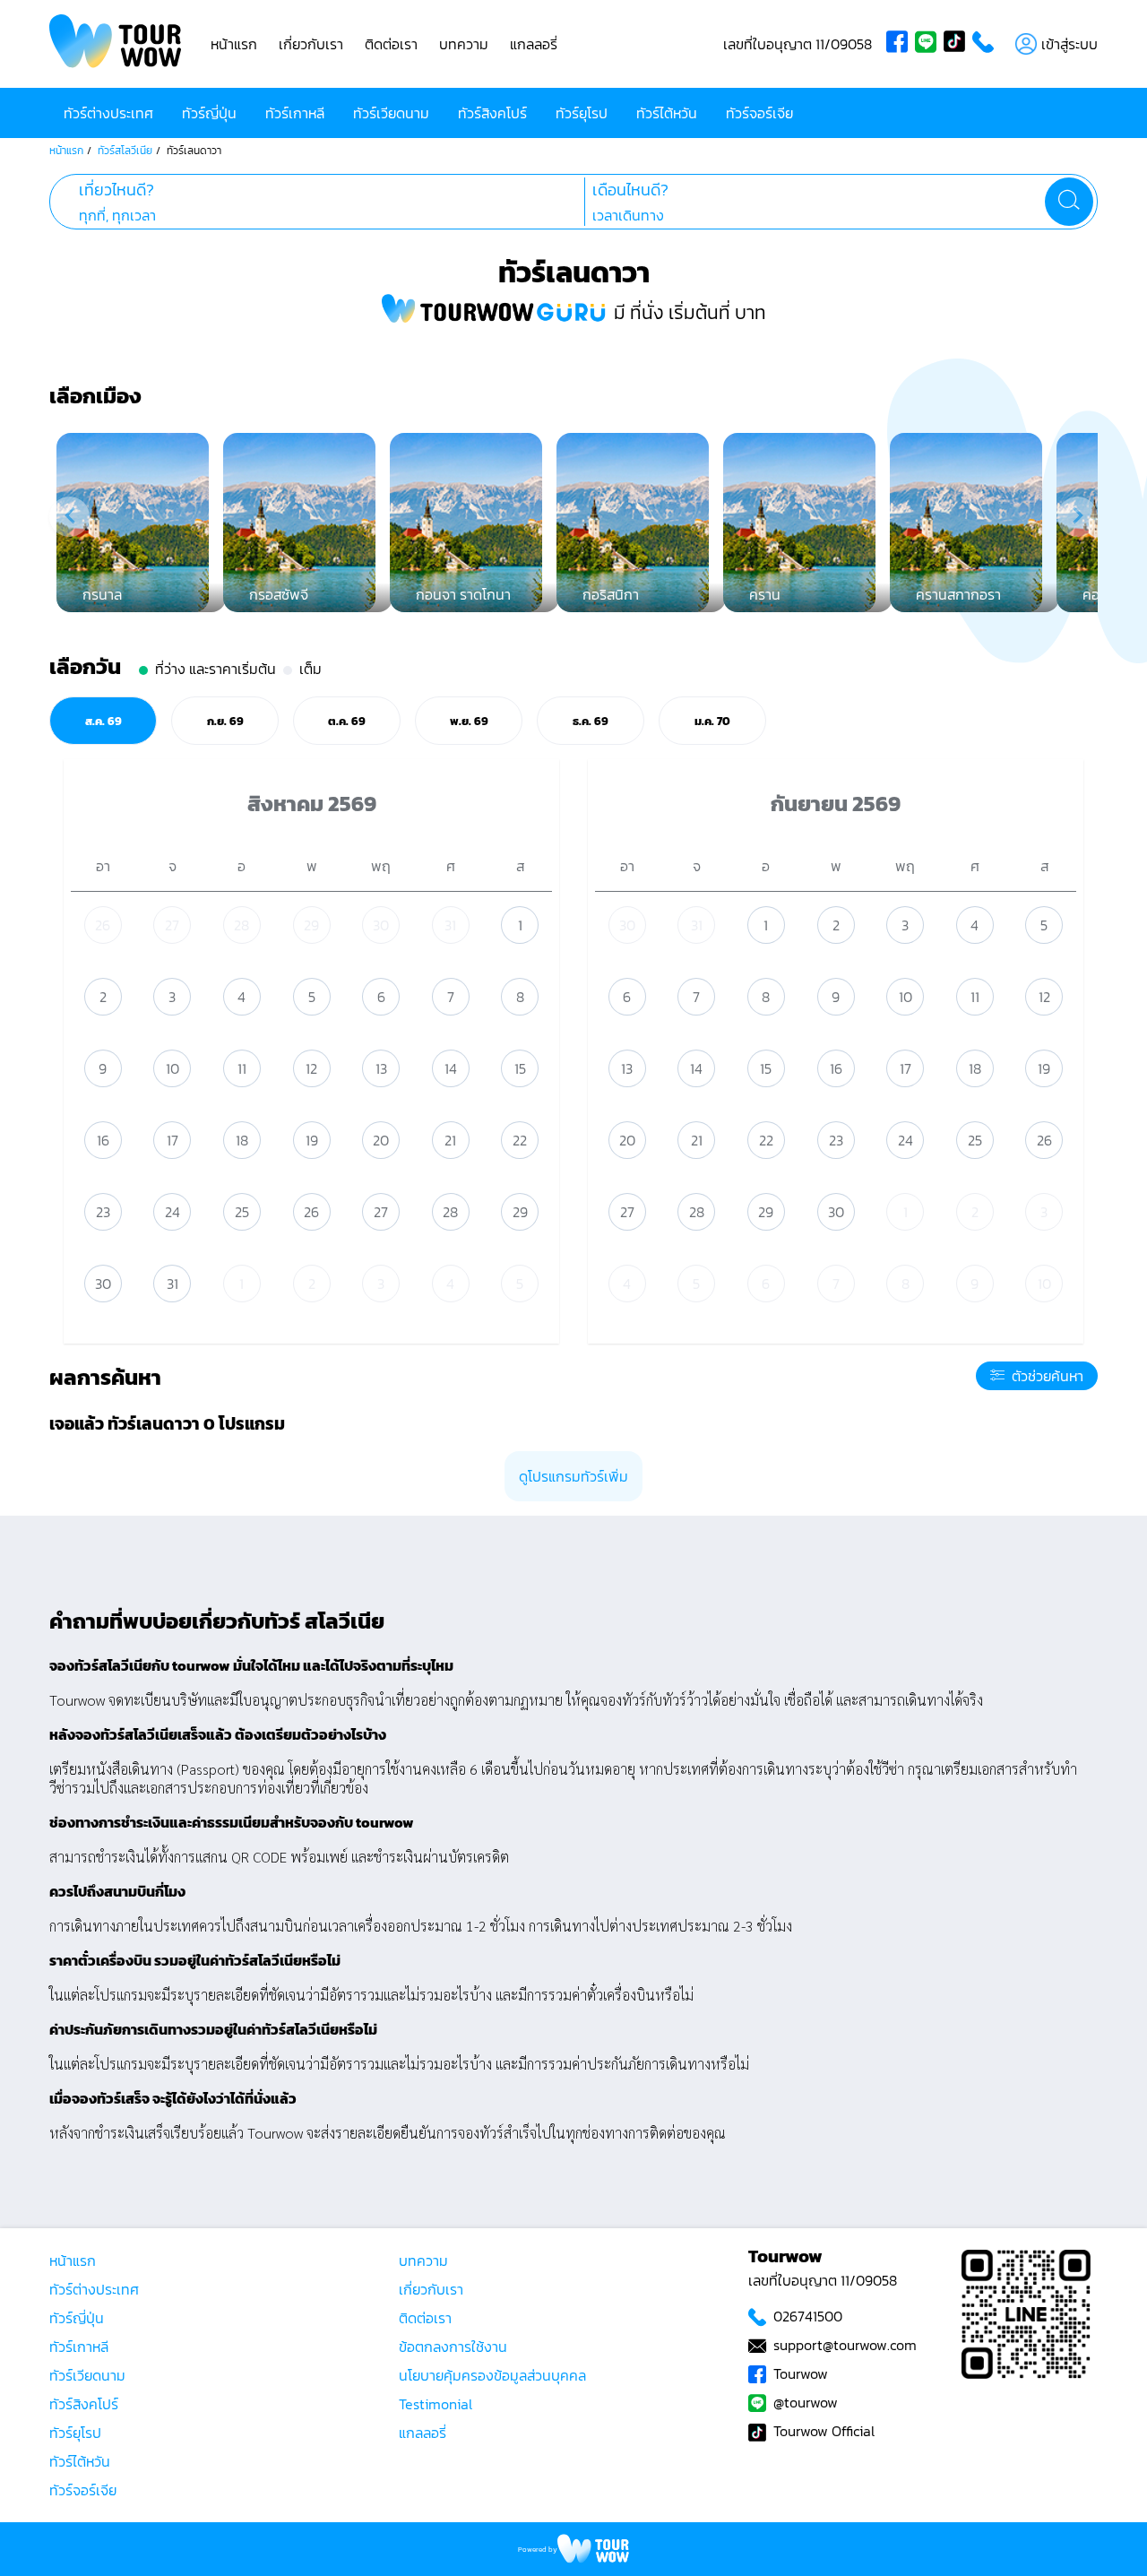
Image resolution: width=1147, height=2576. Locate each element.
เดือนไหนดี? (630, 190)
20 (381, 1140)
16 (103, 1140)
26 (103, 925)
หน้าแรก (234, 44)
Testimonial (436, 2404)
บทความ (464, 44)
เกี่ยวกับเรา (311, 44)
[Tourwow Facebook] (901, 44)
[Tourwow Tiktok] (958, 44)
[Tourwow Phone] (987, 44)
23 (103, 1212)
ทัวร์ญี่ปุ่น (209, 113)
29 (311, 925)
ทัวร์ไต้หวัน (667, 113)
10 (172, 1068)
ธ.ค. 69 (591, 721)
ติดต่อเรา (391, 44)
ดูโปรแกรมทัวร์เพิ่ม (573, 1476)
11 (242, 1068)
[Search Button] (1069, 202)
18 (242, 1140)
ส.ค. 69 (103, 721)
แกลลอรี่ (534, 44)
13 (381, 1068)
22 (520, 1140)
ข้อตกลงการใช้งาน (453, 2347)
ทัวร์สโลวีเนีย (125, 151)
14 (451, 1068)
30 (381, 925)
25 (242, 1212)
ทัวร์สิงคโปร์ (492, 113)
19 (312, 1140)
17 (172, 1140)
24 (172, 1212)
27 (172, 925)
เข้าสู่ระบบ (1069, 44)
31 (450, 925)
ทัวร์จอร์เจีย (759, 113)
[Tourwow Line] (929, 44)
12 (311, 1068)
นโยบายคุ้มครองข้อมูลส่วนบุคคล (492, 2375)
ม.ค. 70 (712, 721)
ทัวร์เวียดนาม (391, 113)
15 (520, 1068)
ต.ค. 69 (347, 721)
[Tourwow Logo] (116, 44)
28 (241, 925)
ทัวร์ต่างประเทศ (108, 113)
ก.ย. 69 (225, 721)
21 (450, 1140)
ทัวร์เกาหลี (295, 113)
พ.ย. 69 (469, 721)
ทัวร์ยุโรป (582, 113)
